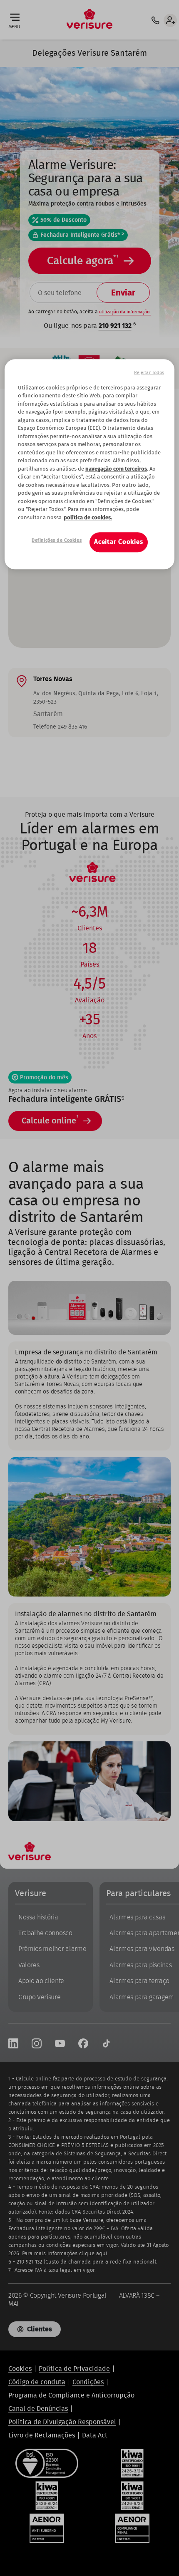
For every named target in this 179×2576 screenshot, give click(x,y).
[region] (90, 464)
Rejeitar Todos (149, 373)
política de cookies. (88, 518)
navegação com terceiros (116, 469)
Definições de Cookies (57, 540)
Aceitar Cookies (119, 542)
